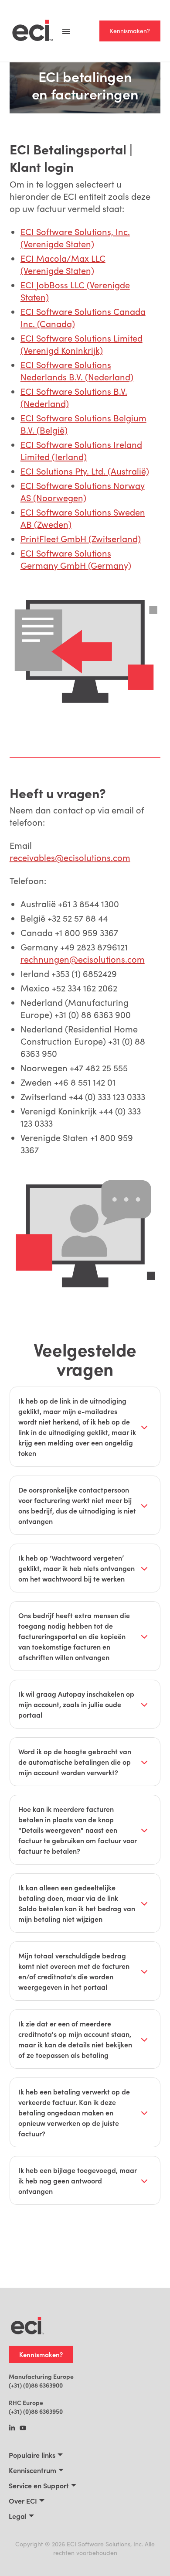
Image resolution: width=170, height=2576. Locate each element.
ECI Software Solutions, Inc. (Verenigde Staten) (75, 237)
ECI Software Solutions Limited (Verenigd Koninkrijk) (82, 344)
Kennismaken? (130, 31)
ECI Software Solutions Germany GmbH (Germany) (76, 559)
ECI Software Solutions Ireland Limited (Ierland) (81, 450)
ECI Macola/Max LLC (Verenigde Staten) (63, 264)
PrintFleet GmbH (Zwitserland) (81, 538)
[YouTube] (23, 2429)
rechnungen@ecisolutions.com (83, 959)
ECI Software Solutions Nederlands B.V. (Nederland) (77, 371)
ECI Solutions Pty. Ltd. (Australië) (85, 471)
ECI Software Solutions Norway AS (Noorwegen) (83, 491)
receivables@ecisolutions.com (70, 857)
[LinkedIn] (12, 2429)
